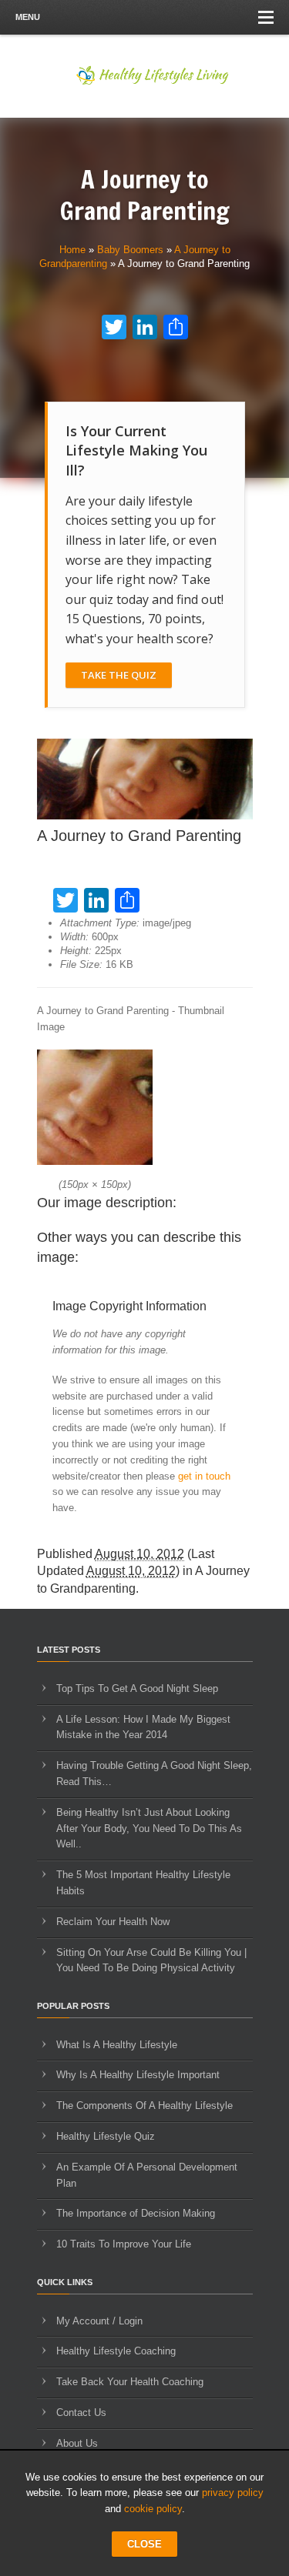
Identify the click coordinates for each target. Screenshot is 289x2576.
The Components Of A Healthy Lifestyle (144, 2106)
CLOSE (144, 2544)
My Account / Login (99, 2321)
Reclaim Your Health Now (113, 1922)
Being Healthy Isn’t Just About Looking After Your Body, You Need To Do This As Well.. (149, 1829)
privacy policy (233, 2493)
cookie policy (153, 2509)
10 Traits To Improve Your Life (124, 2244)
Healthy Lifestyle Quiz (106, 2136)
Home (72, 250)
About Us (77, 2443)
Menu (28, 17)
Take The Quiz (119, 675)
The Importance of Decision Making (136, 2213)
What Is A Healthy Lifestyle (117, 2045)
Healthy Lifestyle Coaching (116, 2351)
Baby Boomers (130, 250)
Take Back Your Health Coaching (130, 2382)
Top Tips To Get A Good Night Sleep (137, 1688)
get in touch (204, 1476)
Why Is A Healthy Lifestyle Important (138, 2075)
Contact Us (81, 2412)
